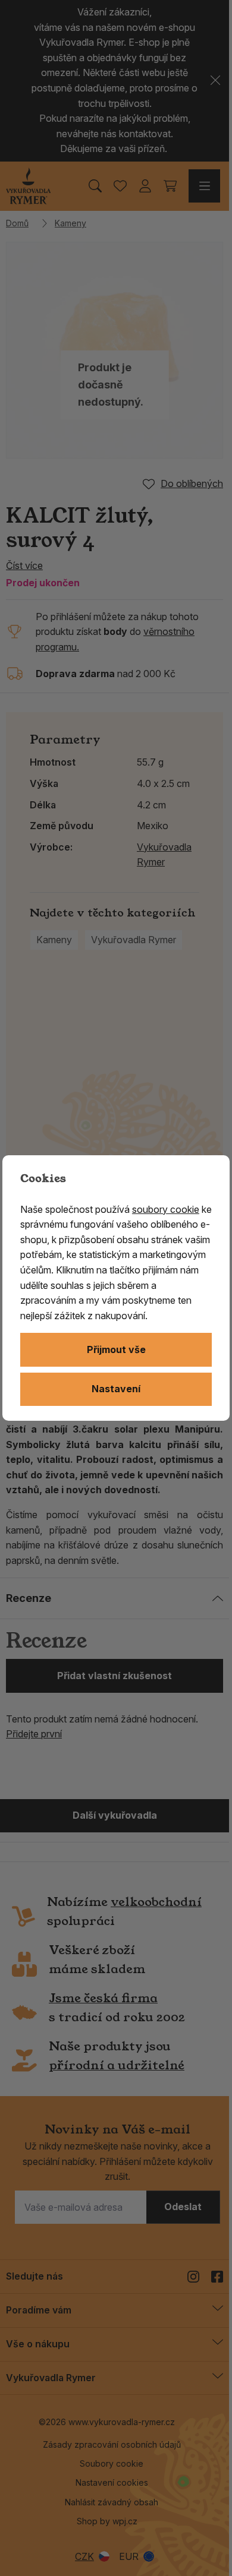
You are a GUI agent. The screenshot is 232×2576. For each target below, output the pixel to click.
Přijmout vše (116, 1349)
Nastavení (116, 1389)
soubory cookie (166, 1209)
